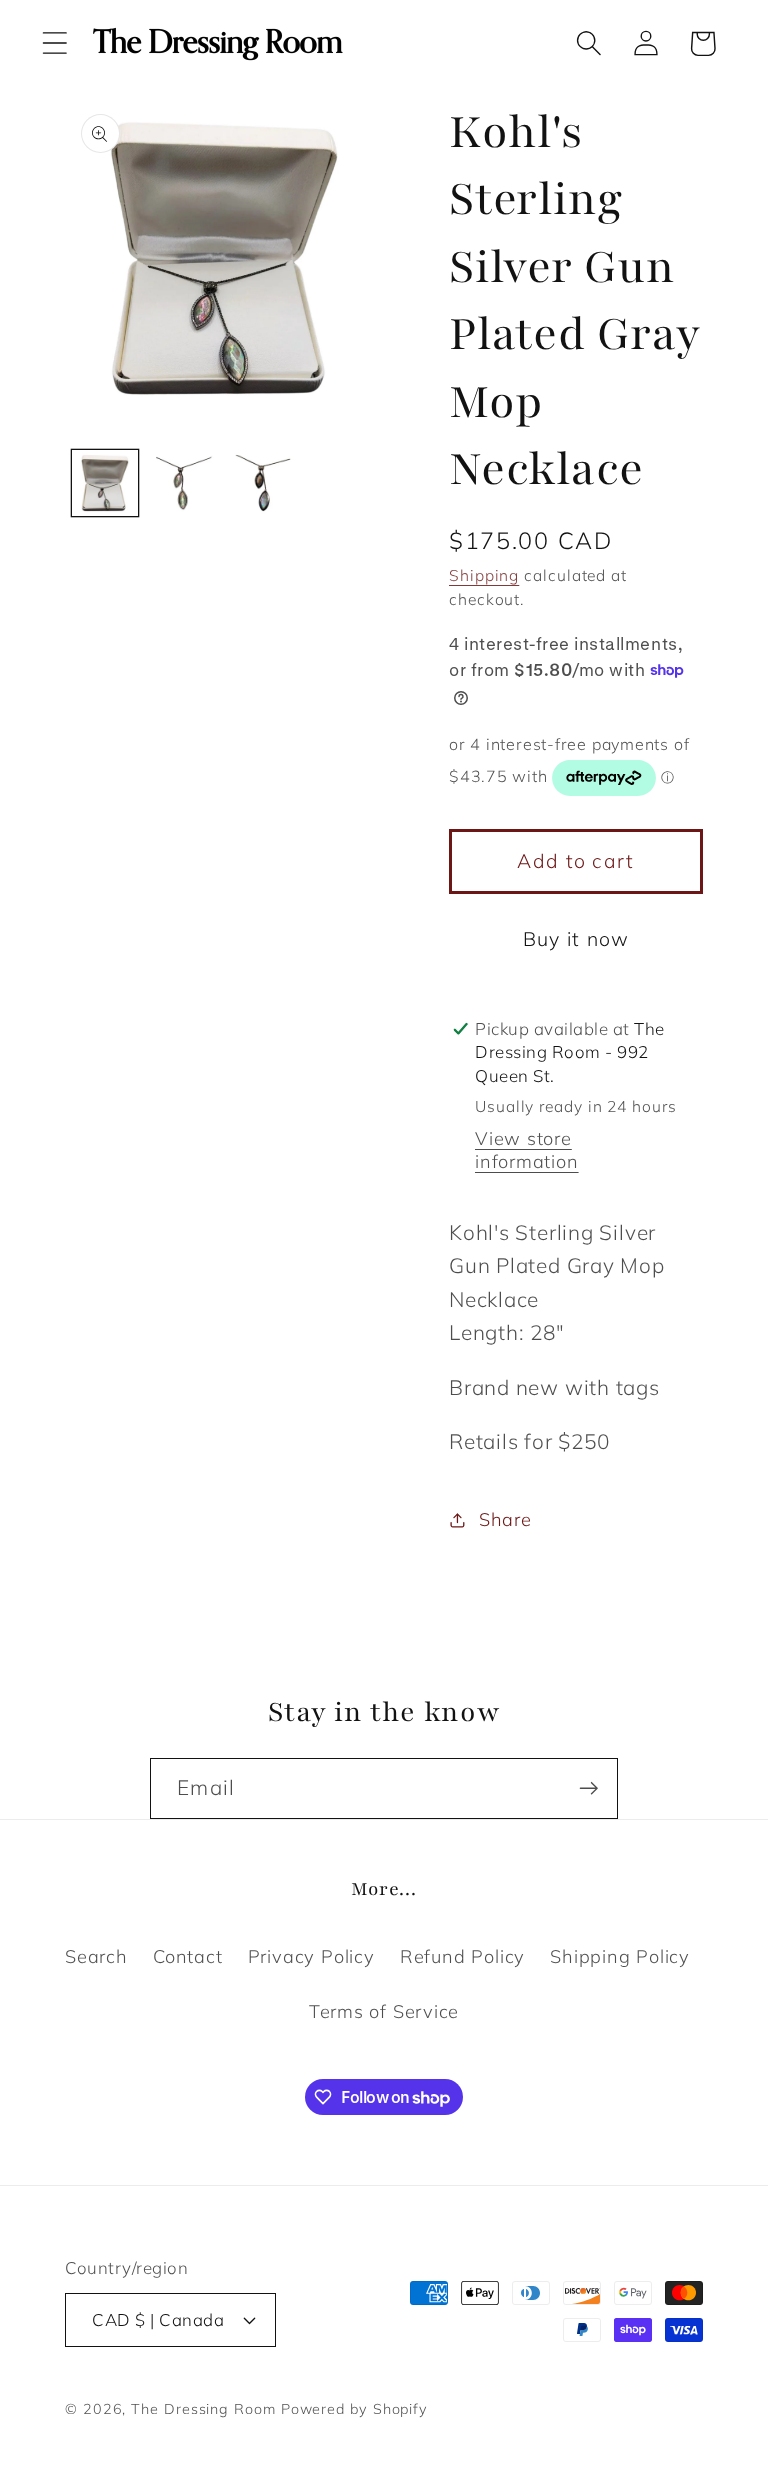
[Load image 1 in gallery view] (105, 483)
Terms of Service (384, 2011)
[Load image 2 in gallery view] (184, 483)
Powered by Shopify (354, 2409)
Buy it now (576, 938)
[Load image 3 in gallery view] (263, 483)
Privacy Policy (311, 1956)
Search (96, 1956)
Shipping (484, 575)
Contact (187, 1956)
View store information (527, 1150)
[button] (54, 43)
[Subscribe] (588, 1788)
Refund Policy (462, 1956)
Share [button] (505, 1519)
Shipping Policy (620, 1956)
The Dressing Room (203, 2409)
